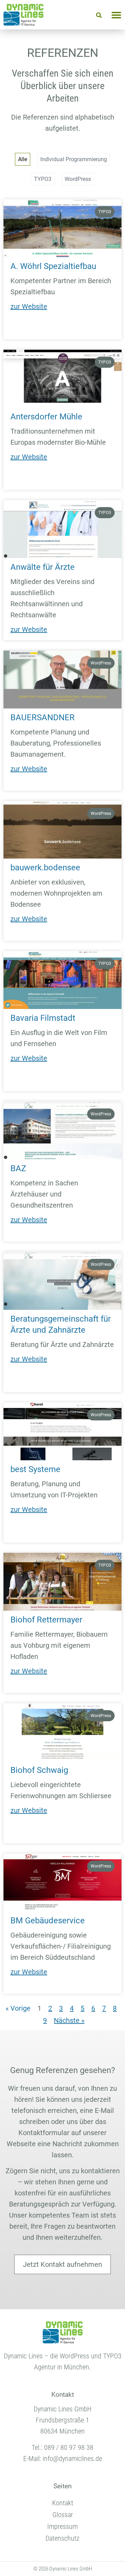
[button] (99, 15)
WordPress (78, 179)
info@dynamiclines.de (72, 2458)
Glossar (63, 2515)
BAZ (18, 1168)
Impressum (62, 2526)
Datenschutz (62, 2538)
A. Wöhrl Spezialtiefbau (53, 266)
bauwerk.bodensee (45, 868)
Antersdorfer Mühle (46, 417)
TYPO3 (43, 179)
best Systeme (35, 1469)
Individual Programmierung (74, 159)
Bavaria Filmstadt (43, 1018)
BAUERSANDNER (43, 717)
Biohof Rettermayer (46, 1620)
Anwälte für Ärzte (43, 567)
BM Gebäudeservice (48, 1921)
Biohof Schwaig (39, 1770)
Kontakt (63, 2503)
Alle (23, 159)
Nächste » (69, 2020)
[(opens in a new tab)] (62, 228)
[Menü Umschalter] (116, 15)
